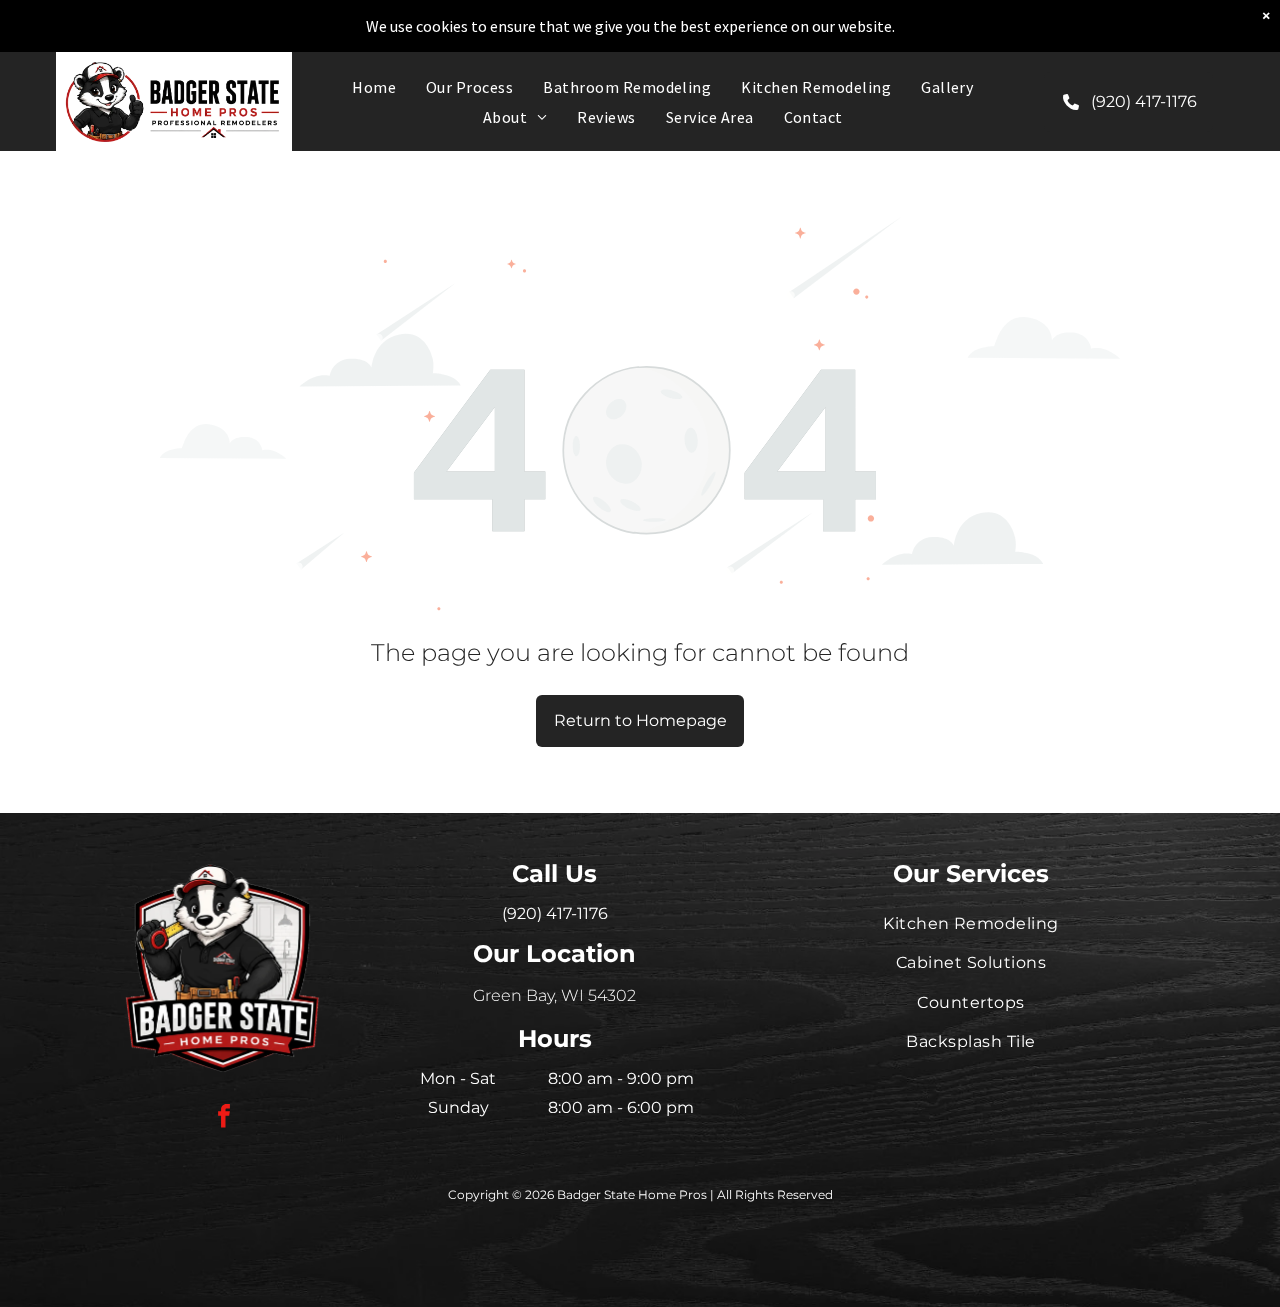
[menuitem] (374, 87)
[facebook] (224, 1118)
